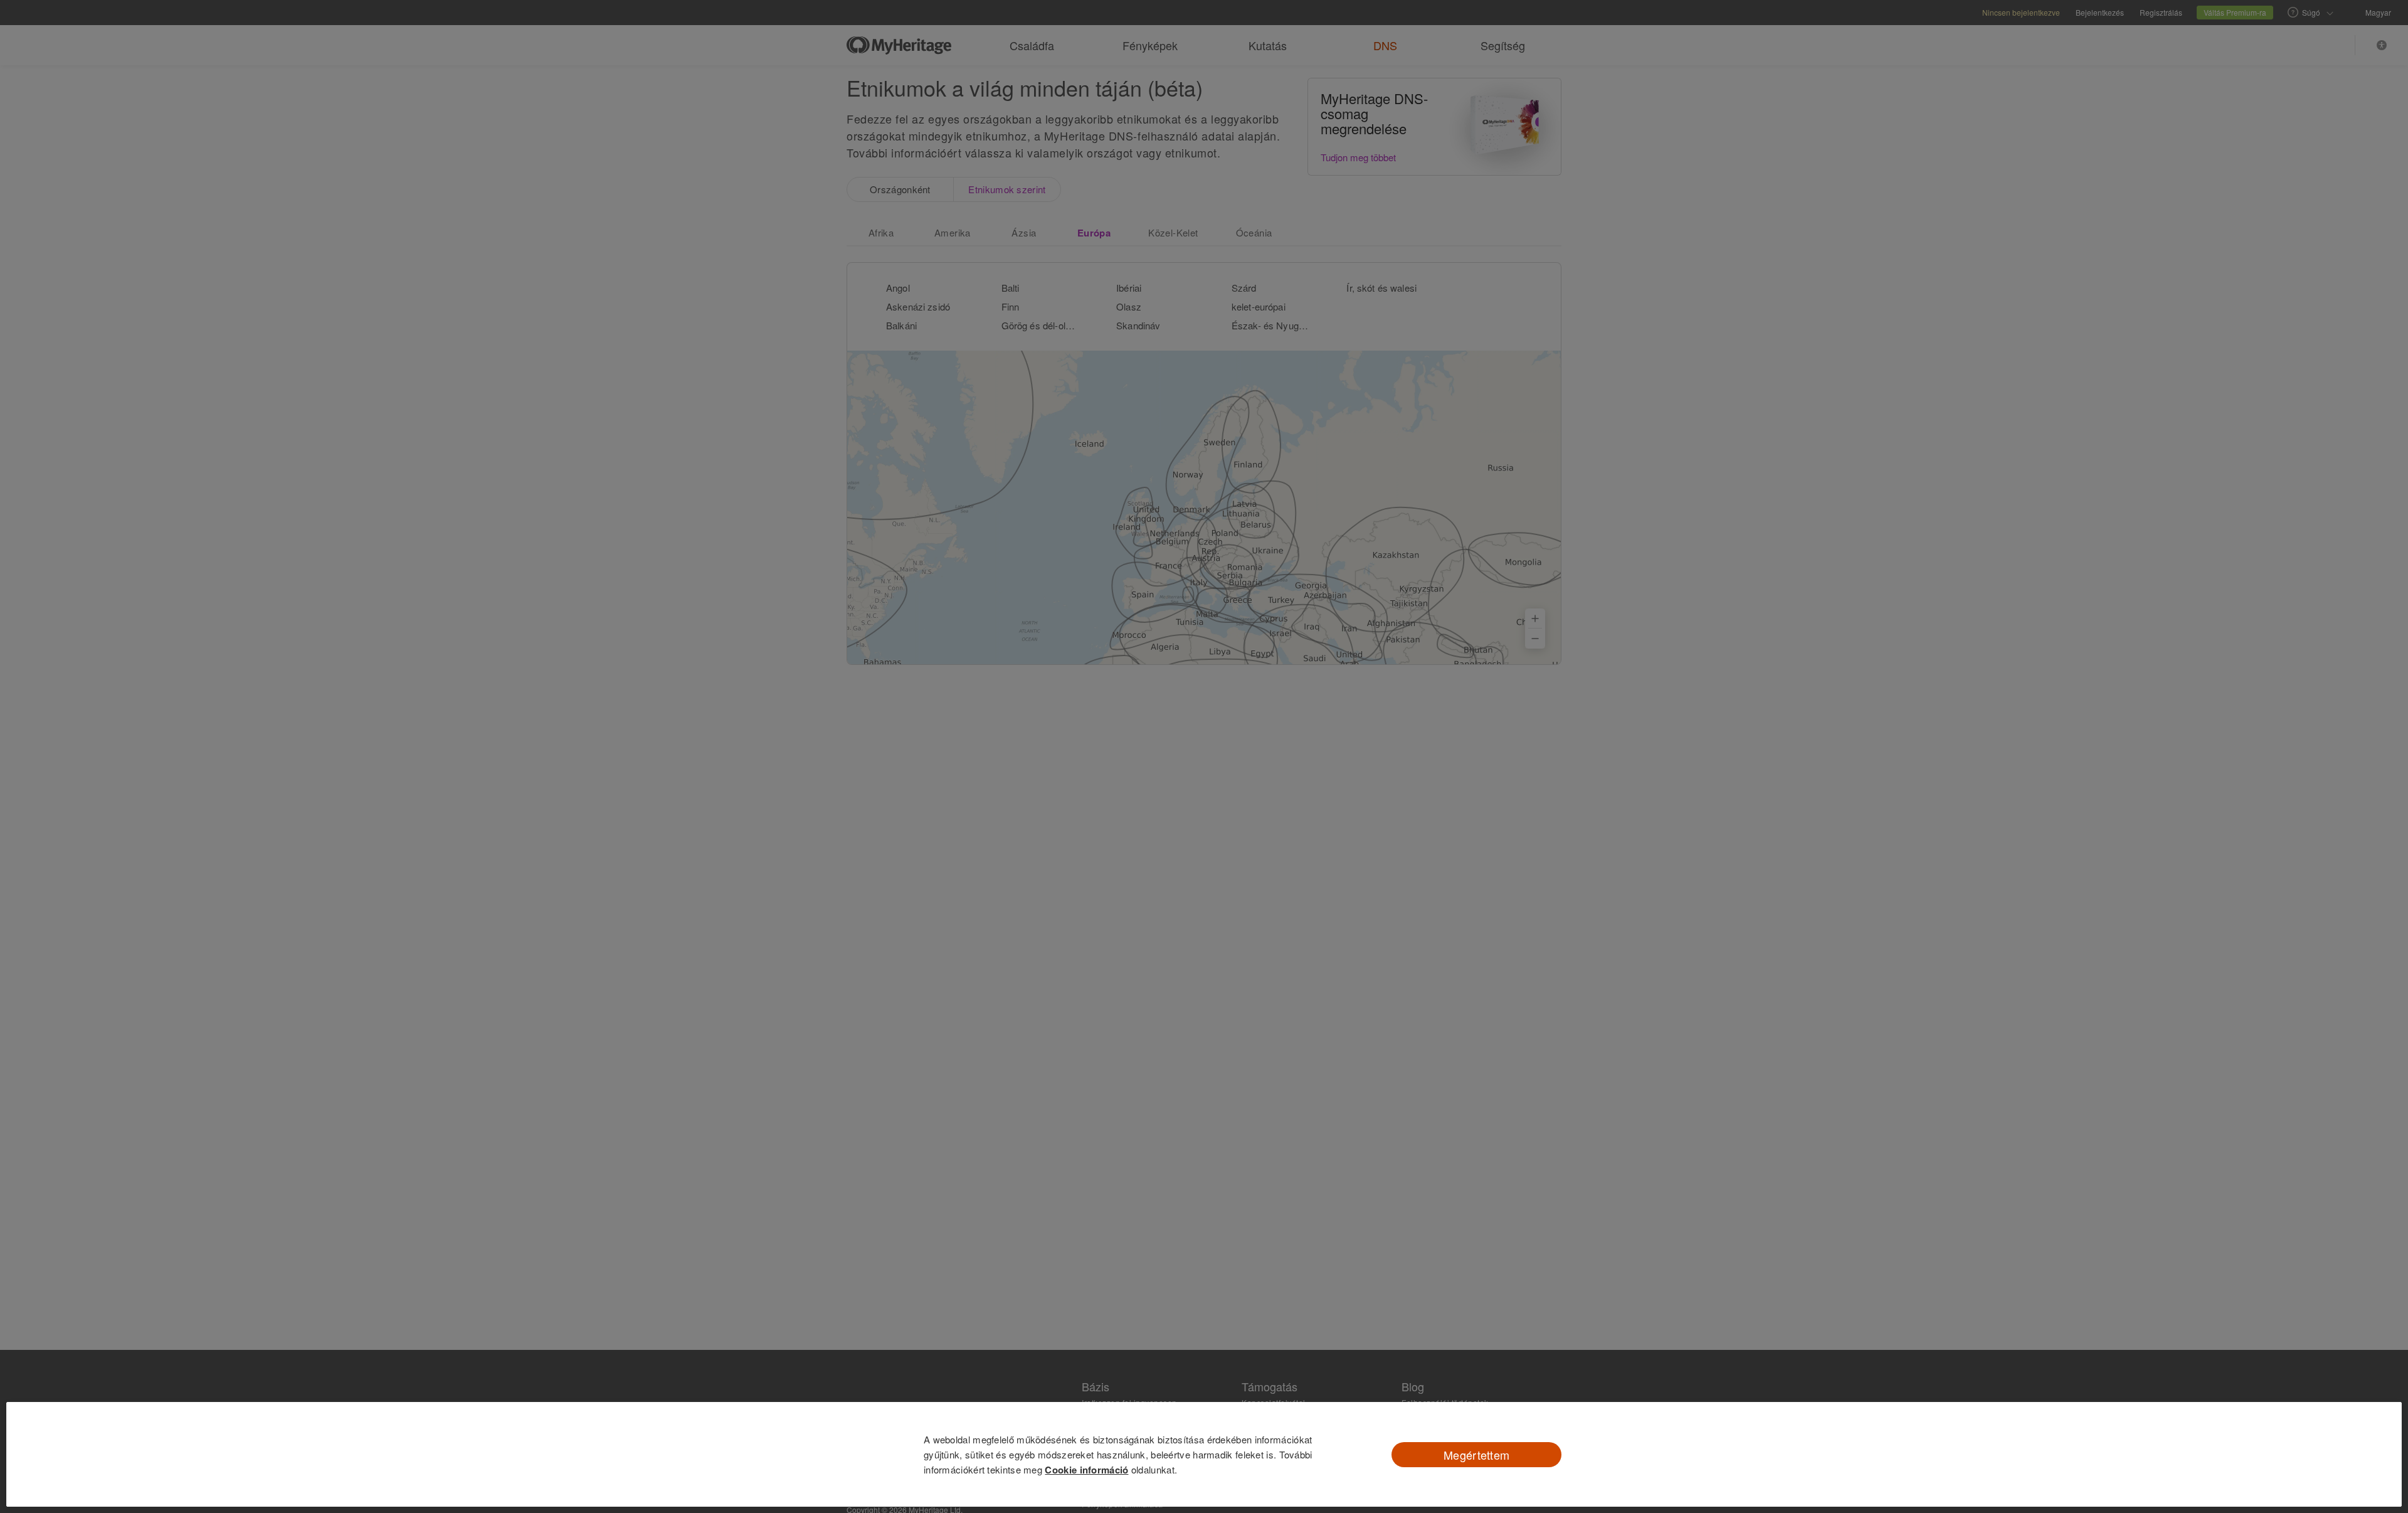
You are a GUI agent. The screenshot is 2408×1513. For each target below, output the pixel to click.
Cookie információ (1086, 1470)
